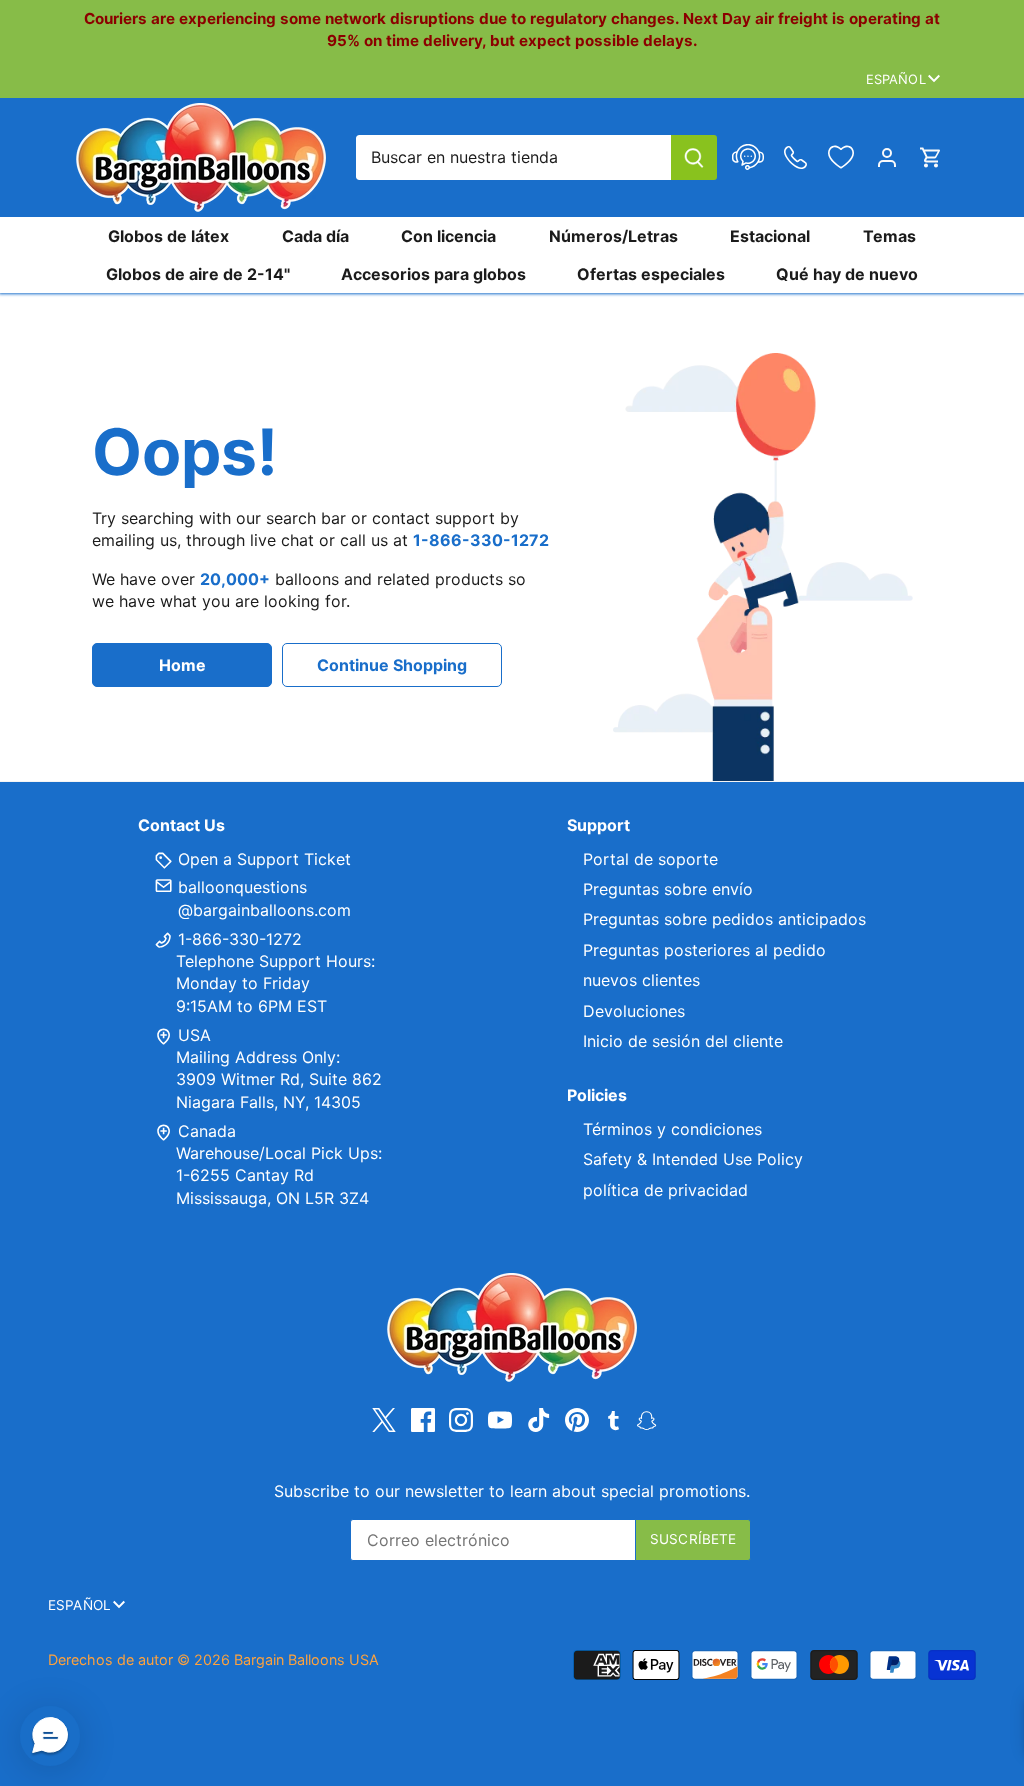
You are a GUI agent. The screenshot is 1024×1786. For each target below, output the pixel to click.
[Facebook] (423, 1420)
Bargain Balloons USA (306, 1659)
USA (194, 1035)
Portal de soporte (650, 859)
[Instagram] (461, 1420)
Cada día (315, 236)
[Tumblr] (613, 1419)
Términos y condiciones (672, 1129)
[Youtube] (500, 1420)
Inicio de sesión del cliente (683, 1041)
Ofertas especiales (651, 274)
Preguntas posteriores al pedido (704, 950)
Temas (889, 236)
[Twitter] (384, 1420)
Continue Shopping (392, 665)
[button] (50, 1736)
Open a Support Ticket (262, 859)
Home (182, 665)
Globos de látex (168, 236)
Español (896, 79)
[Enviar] (694, 157)
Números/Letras (613, 236)
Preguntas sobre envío (668, 889)
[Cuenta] (887, 157)
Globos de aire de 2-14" (198, 274)
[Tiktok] (539, 1420)
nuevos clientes (641, 980)
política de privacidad (665, 1190)
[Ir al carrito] (931, 157)
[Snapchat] (646, 1419)
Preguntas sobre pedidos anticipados (724, 919)
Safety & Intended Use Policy (693, 1159)
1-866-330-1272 (237, 939)
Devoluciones (634, 1011)
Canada (207, 1131)
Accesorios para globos (433, 274)
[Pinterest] (577, 1420)
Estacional (770, 236)
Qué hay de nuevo (847, 274)
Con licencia (448, 236)
